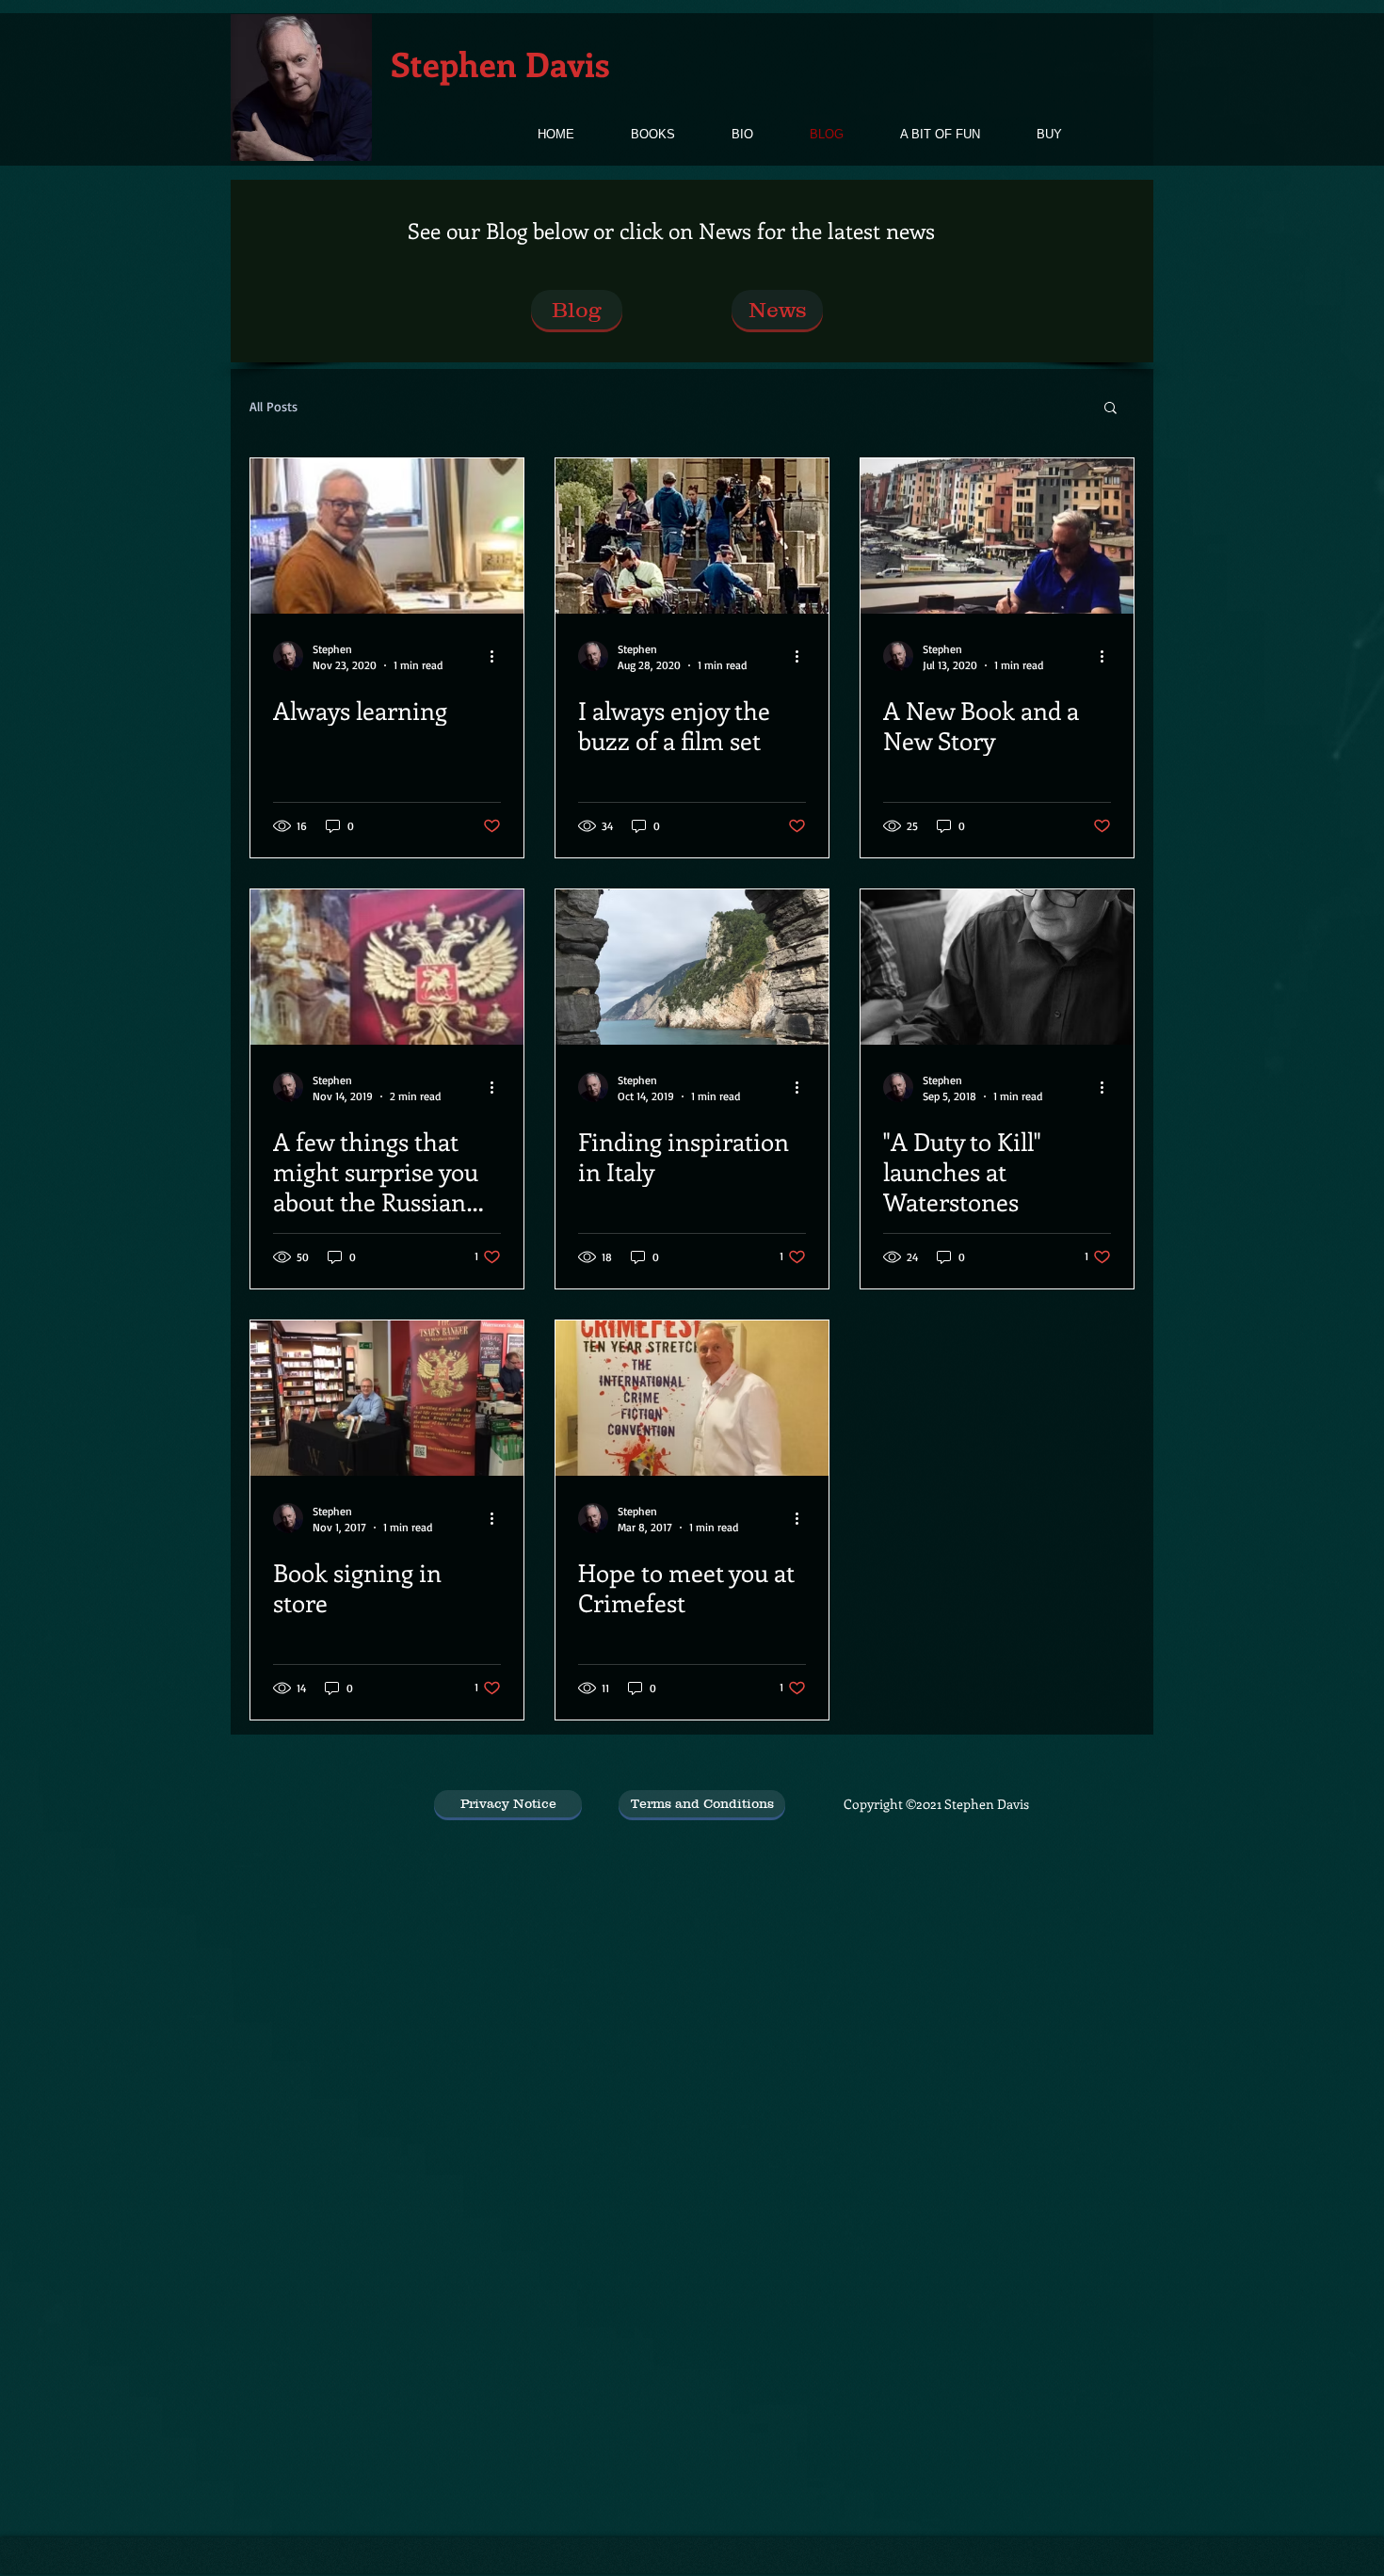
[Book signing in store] (387, 1398)
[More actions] (498, 656)
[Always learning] (387, 536)
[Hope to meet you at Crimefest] (692, 1398)
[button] (1110, 409)
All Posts (274, 406)
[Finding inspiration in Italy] (692, 967)
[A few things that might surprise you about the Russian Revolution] (387, 967)
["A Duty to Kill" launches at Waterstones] (997, 967)
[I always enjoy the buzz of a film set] (692, 536)
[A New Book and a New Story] (997, 536)
